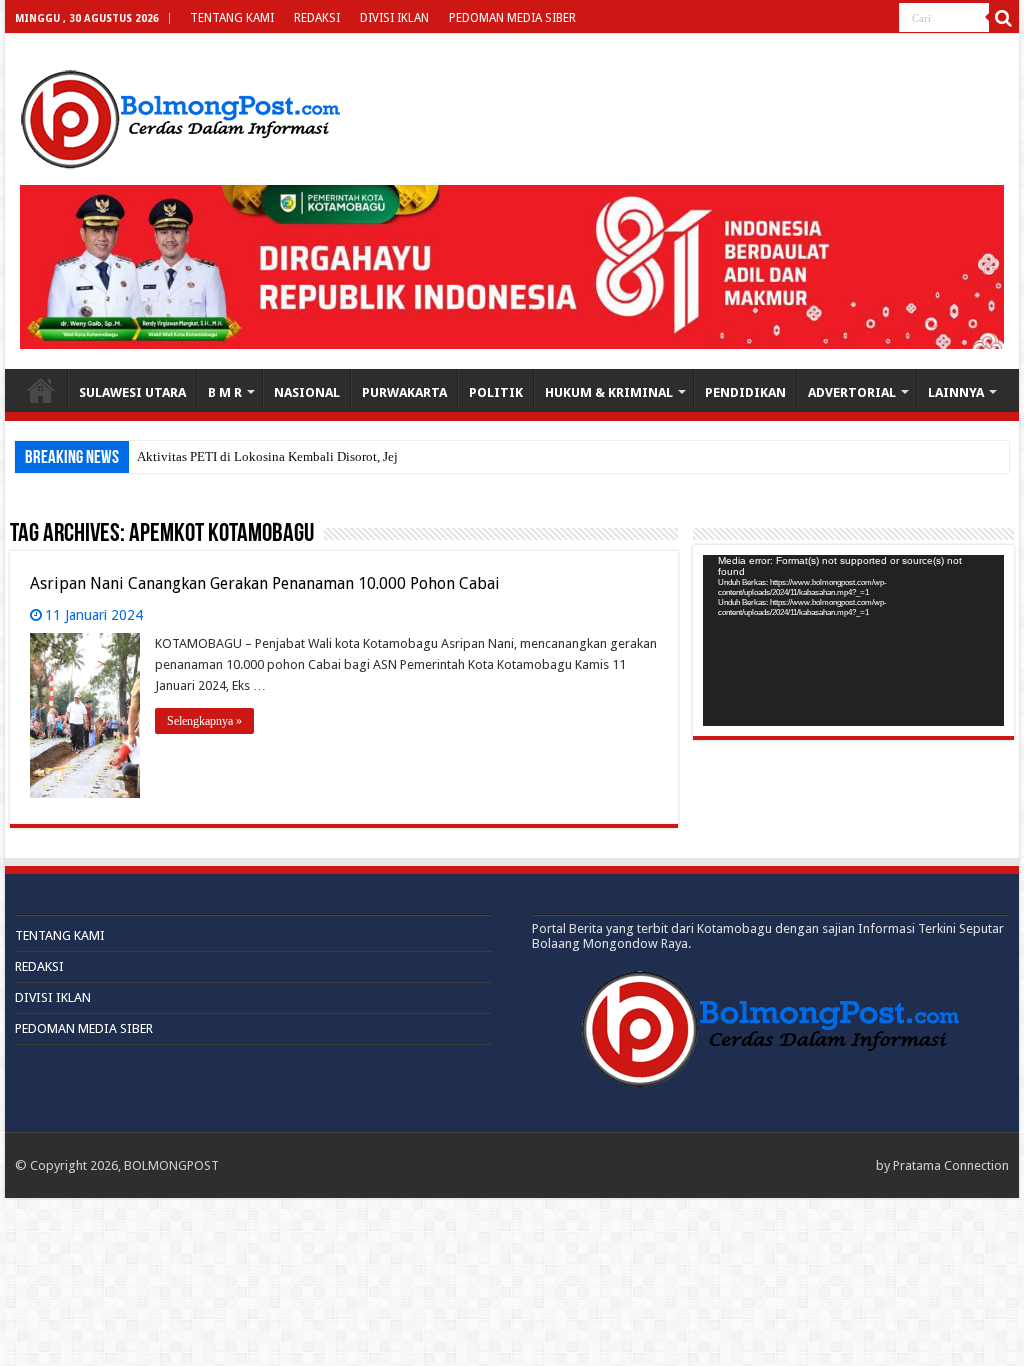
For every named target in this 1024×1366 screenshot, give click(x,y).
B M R (225, 392)
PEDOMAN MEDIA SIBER (512, 18)
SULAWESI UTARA (132, 392)
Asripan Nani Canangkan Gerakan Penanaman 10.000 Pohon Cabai (265, 583)
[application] (853, 641)
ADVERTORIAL (852, 392)
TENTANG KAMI (232, 18)
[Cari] (1004, 18)
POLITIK (496, 392)
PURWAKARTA (404, 392)
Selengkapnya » (204, 721)
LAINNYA (956, 392)
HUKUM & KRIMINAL (609, 392)
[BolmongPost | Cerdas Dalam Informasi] (180, 116)
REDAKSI (317, 18)
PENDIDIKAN (745, 392)
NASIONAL (307, 392)
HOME (41, 390)
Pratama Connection (951, 1165)
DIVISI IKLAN (394, 18)
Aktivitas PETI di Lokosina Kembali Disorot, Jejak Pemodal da (307, 456)
